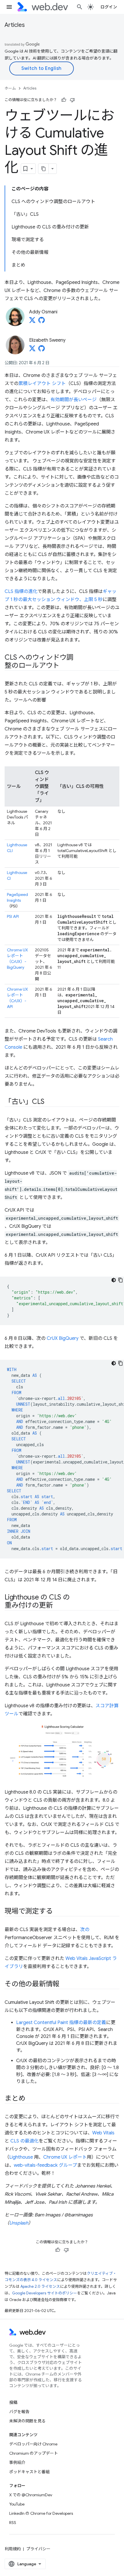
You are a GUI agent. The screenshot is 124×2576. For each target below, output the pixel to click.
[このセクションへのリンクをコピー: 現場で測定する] (58, 1912)
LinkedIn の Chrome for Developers (41, 2513)
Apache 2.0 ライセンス (40, 2286)
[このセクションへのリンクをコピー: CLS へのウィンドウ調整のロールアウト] (65, 666)
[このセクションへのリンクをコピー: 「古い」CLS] (49, 1102)
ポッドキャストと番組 (29, 2472)
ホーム (10, 88)
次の (85, 1930)
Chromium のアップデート (34, 2453)
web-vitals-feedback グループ (45, 2165)
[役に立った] (64, 100)
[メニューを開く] (9, 7)
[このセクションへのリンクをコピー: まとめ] (30, 2099)
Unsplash (19, 2223)
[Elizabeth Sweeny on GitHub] (42, 350)
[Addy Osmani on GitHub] (42, 322)
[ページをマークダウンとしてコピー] (44, 169)
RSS (13, 2523)
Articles (15, 25)
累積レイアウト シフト (42, 384)
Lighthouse (21, 2157)
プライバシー (38, 2549)
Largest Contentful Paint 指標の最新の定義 (61, 2023)
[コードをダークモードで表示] (114, 1280)
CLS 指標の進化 (21, 592)
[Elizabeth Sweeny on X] (32, 350)
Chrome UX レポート (65, 2157)
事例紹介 (17, 2462)
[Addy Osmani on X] (32, 322)
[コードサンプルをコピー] (121, 1280)
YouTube (17, 2504)
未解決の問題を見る (27, 2421)
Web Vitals (103, 2133)
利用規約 (13, 2549)
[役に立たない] (72, 100)
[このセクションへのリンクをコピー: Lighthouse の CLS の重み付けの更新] (58, 1606)
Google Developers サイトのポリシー (45, 2293)
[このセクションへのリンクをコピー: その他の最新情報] (65, 1984)
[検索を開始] (80, 7)
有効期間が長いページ (74, 400)
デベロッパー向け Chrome (33, 2444)
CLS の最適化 (25, 2141)
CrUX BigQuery (63, 1338)
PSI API (13, 916)
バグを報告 (19, 2412)
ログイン (109, 7)
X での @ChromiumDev (31, 2495)
